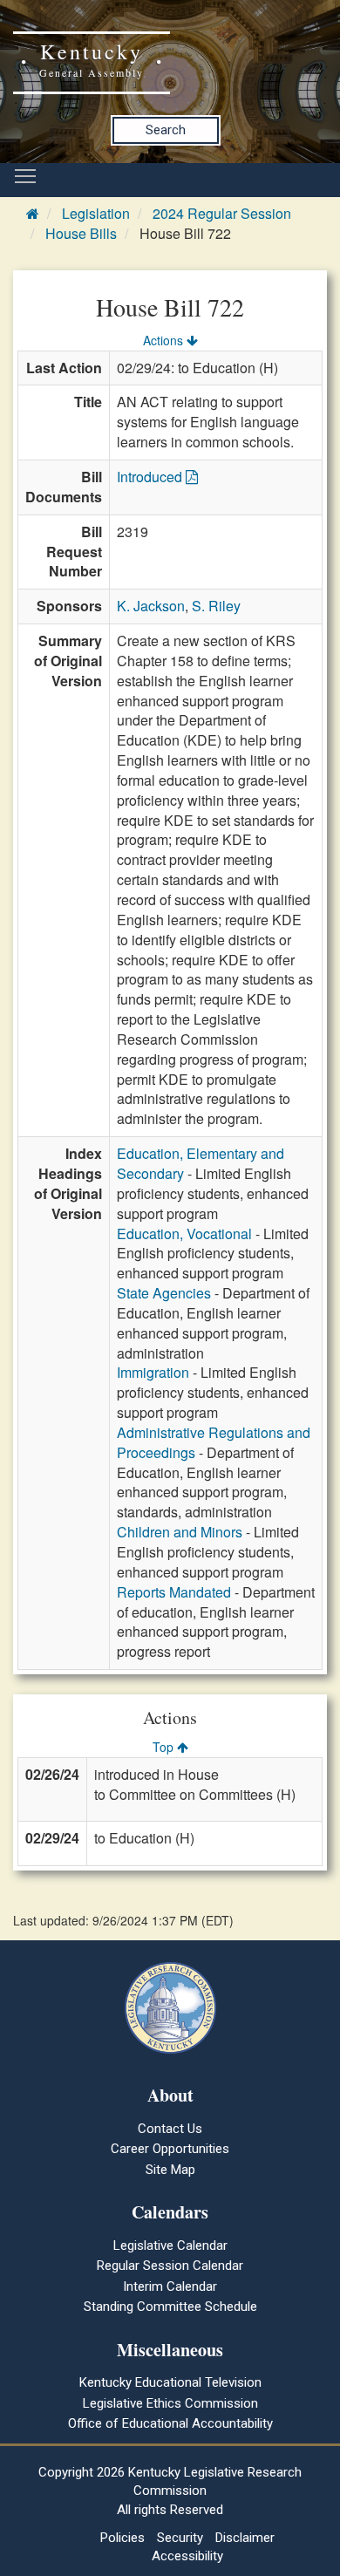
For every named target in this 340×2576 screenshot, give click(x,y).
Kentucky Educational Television (170, 2382)
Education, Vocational (184, 1233)
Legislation (96, 213)
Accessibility (187, 2556)
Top (165, 1747)
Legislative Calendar (170, 2245)
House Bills (81, 233)
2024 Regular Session (222, 213)
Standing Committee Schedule (170, 2307)
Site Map (170, 2170)
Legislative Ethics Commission (170, 2403)
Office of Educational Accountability (170, 2423)
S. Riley (216, 606)
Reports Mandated (174, 1592)
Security (180, 2538)
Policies (122, 2538)
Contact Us (170, 2129)
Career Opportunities (170, 2149)
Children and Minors (180, 1532)
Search (166, 130)
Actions (165, 340)
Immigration (153, 1372)
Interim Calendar (170, 2286)
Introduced (151, 477)
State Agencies (164, 1293)
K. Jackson (151, 606)
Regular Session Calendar (170, 2266)
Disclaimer (245, 2538)
